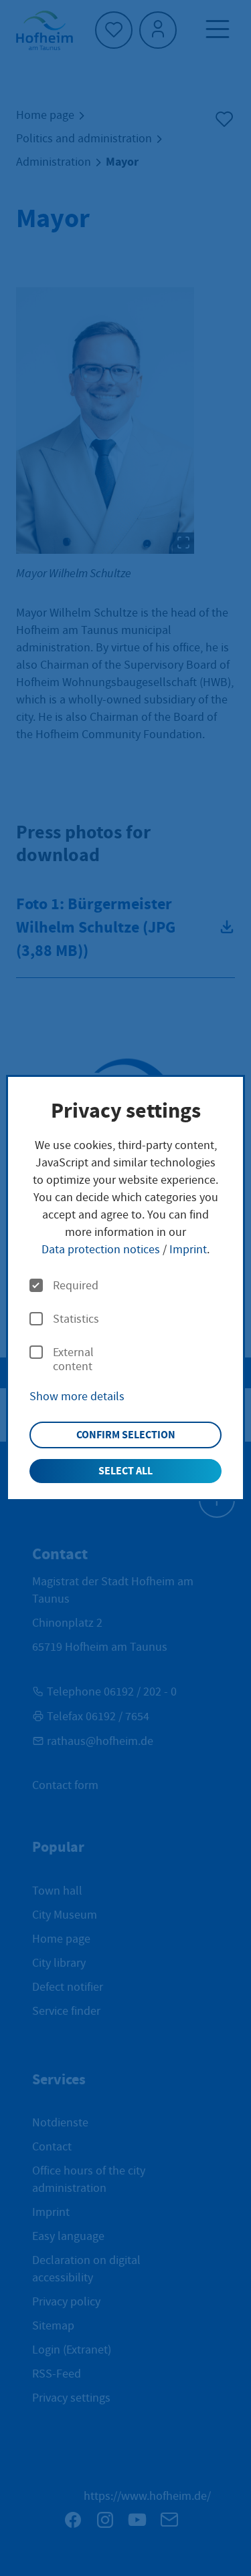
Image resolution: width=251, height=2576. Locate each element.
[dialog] (125, 1288)
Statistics (76, 1319)
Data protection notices (101, 1250)
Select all (125, 1471)
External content (73, 1360)
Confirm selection (126, 1435)
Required (76, 1286)
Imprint (188, 1250)
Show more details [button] (77, 1397)
